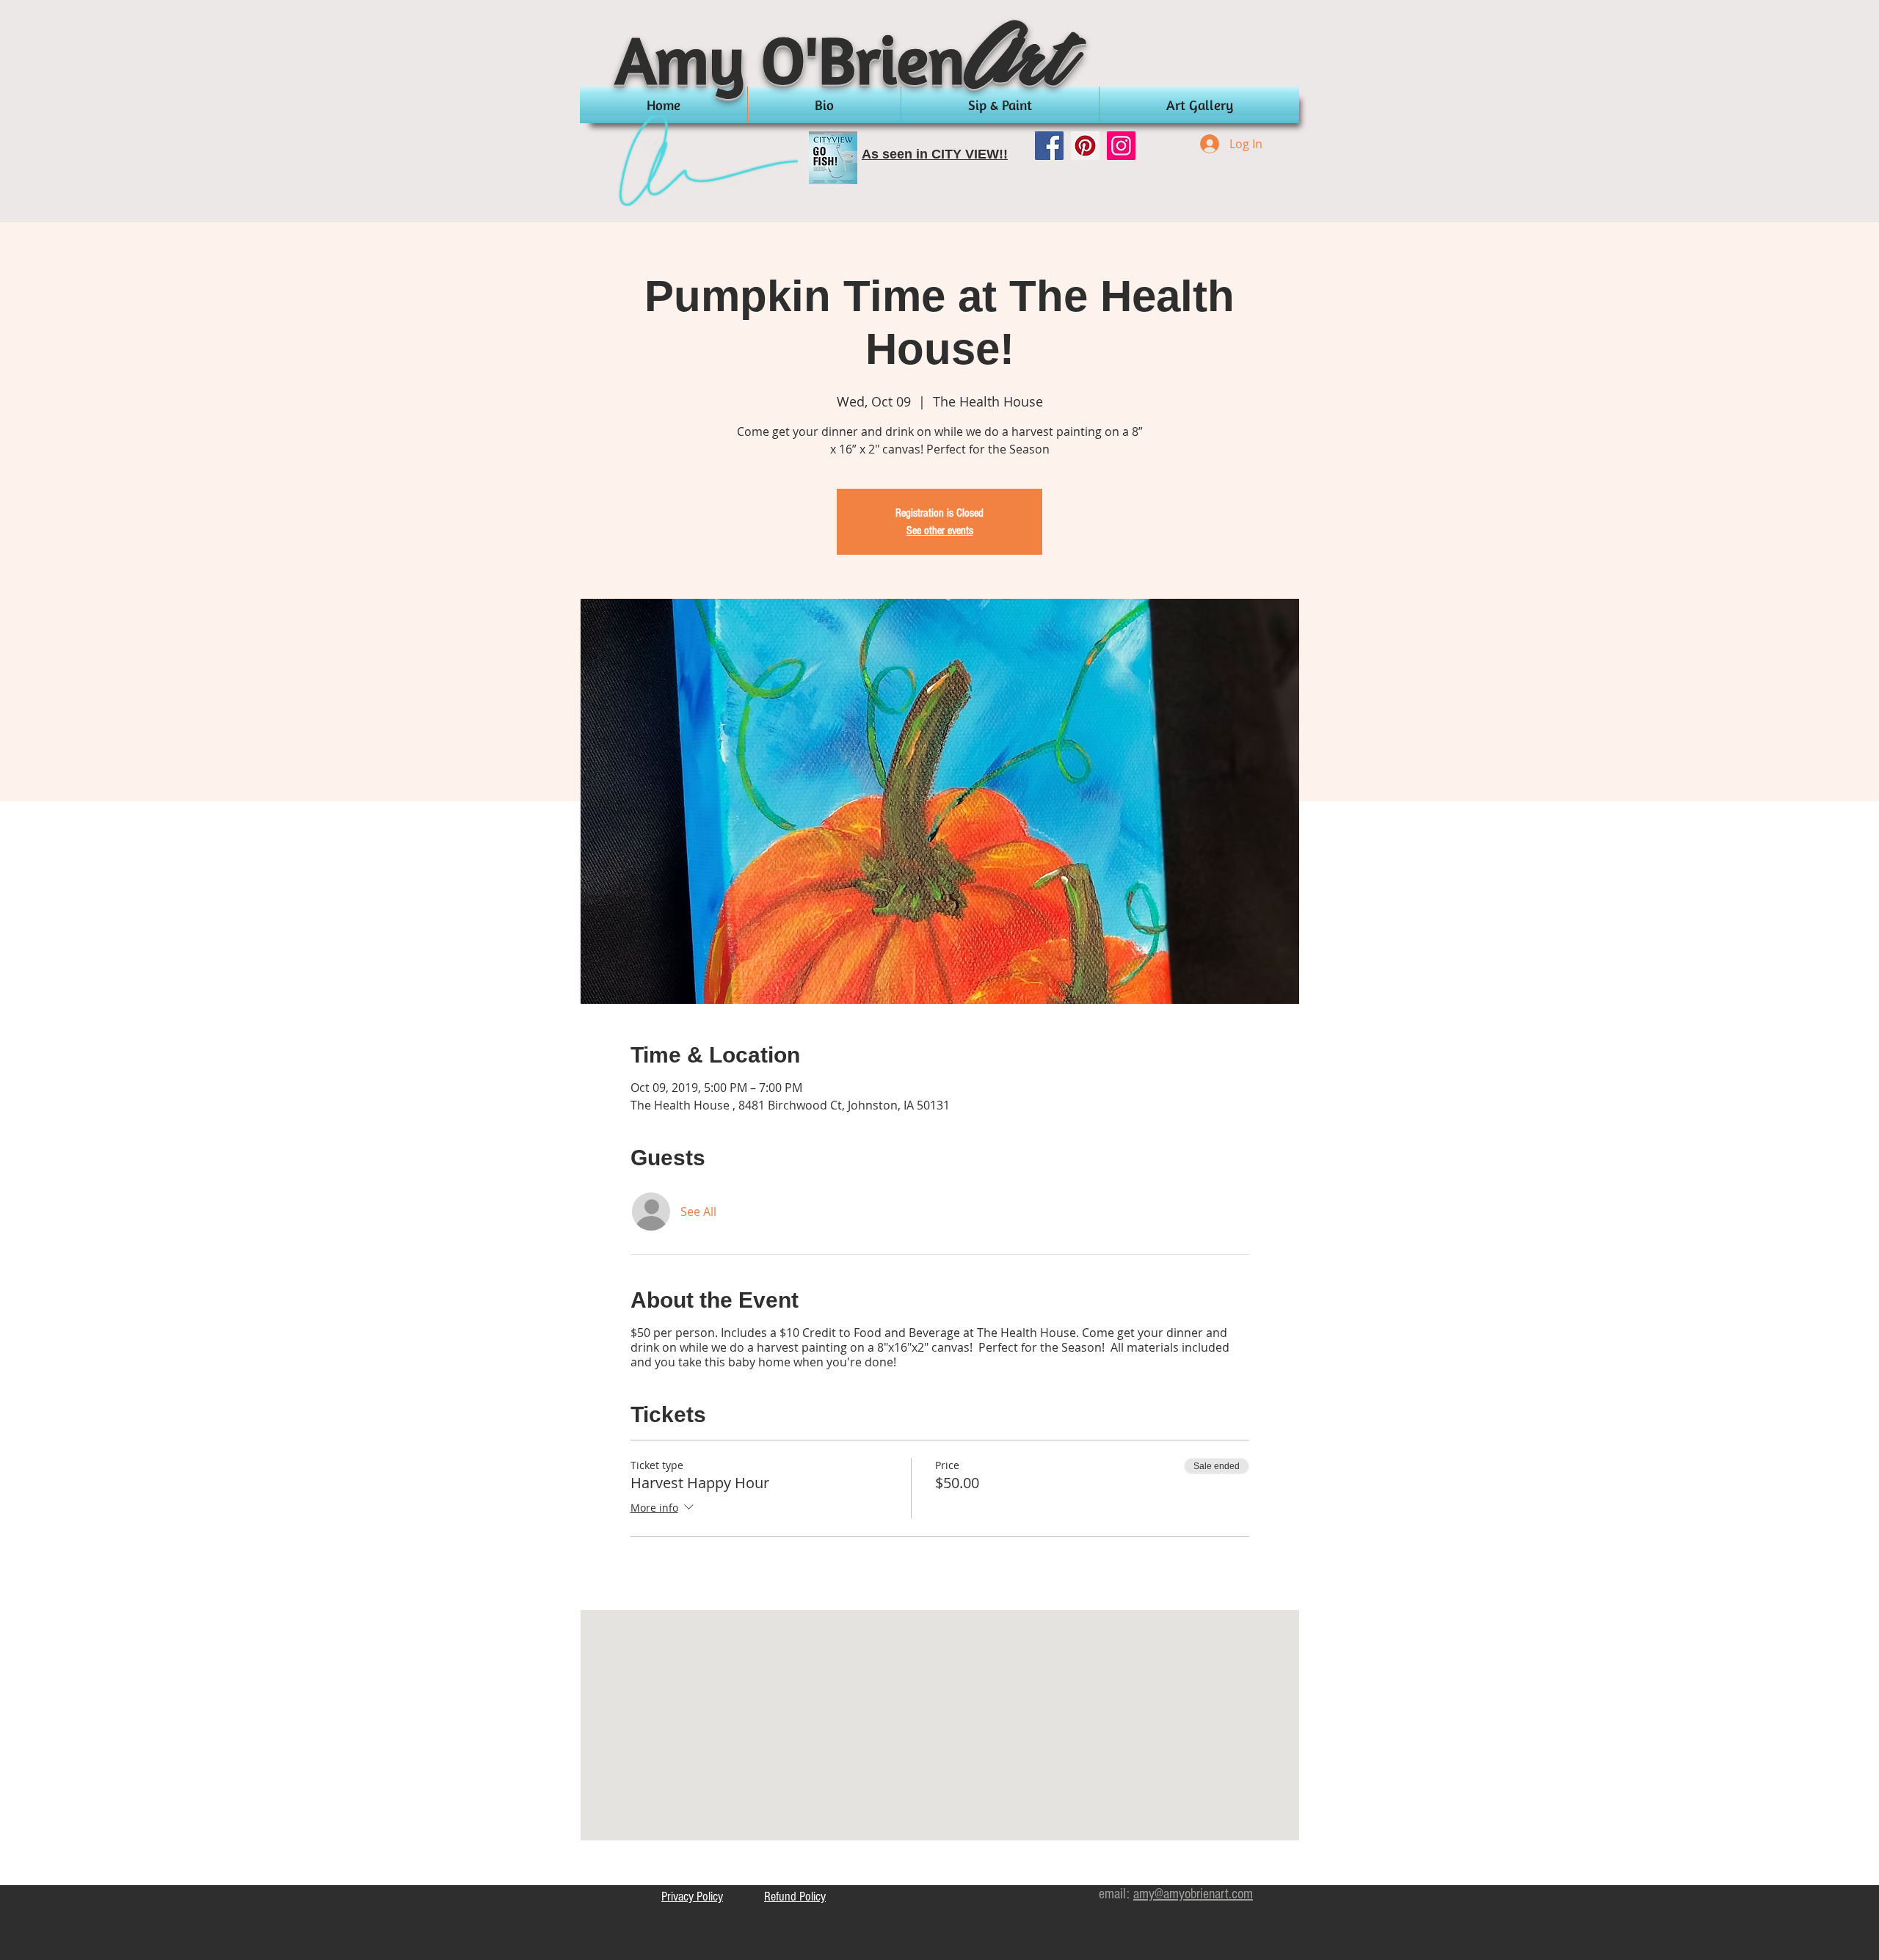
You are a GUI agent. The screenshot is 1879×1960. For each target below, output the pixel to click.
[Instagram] (1121, 146)
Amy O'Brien (790, 59)
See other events (940, 531)
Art (1019, 65)
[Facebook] (1049, 146)
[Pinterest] (1085, 146)
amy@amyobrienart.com (1193, 1894)
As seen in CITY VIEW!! (935, 154)
